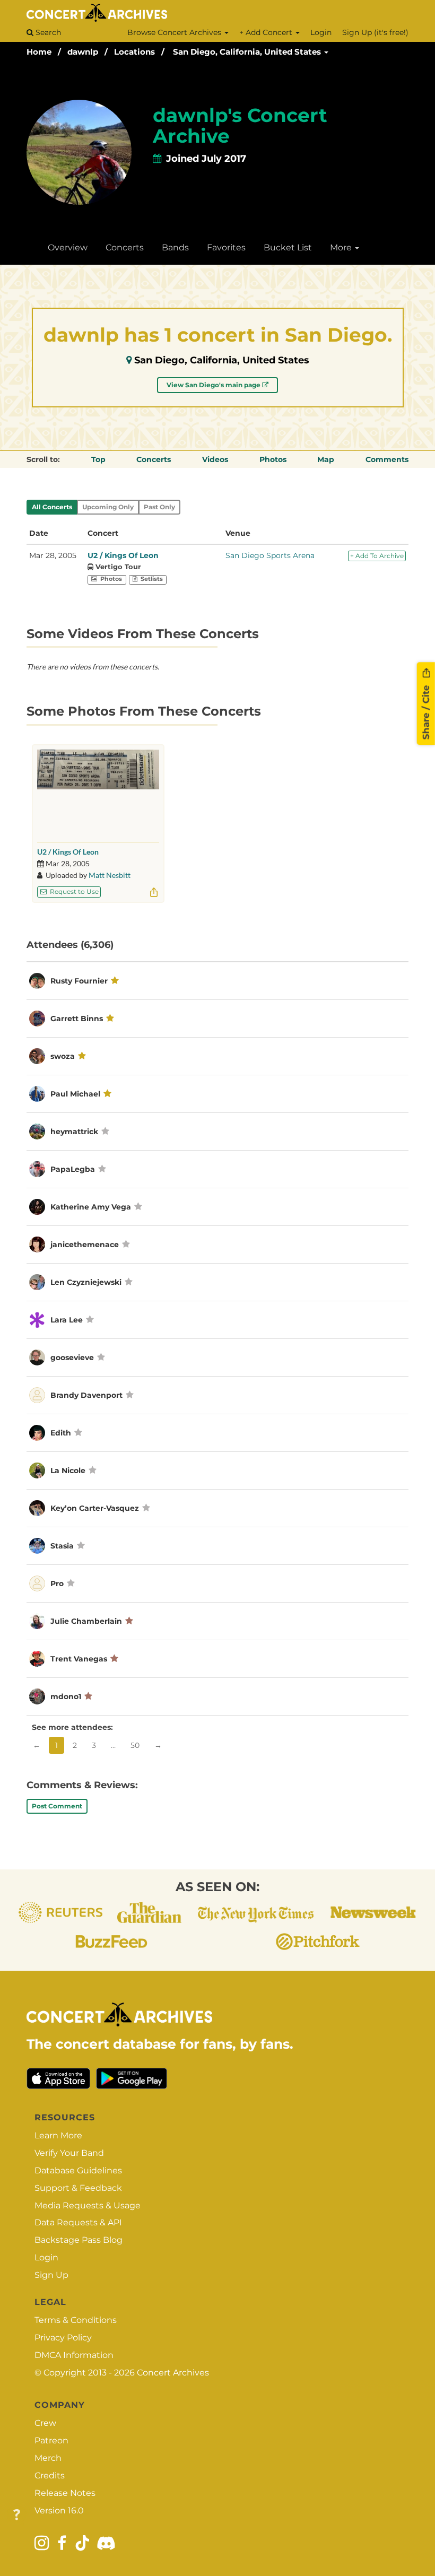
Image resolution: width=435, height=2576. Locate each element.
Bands (175, 247)
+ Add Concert (267, 32)
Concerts (125, 247)
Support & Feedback (78, 2188)
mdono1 (66, 1696)
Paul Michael (75, 1094)
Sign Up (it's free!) (375, 32)
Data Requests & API (78, 2222)
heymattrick (74, 1132)
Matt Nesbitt (110, 875)
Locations (134, 52)
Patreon (51, 2440)
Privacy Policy (63, 2338)
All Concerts (52, 507)
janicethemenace (85, 1245)
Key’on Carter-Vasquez (95, 1508)
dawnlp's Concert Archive (240, 126)
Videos (215, 459)
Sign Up (51, 2275)
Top (98, 459)
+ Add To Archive (377, 556)
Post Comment (57, 1806)
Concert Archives (173, 2373)
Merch (48, 2458)
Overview (68, 247)
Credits (50, 2475)
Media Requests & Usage (88, 2205)
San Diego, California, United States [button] (248, 52)
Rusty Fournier (79, 981)
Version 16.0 (59, 2510)
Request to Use (73, 891)
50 (135, 1745)
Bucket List (288, 247)
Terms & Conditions (76, 2320)
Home (39, 52)
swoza (63, 1056)
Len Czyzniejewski (86, 1282)
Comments (387, 459)
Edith (62, 1433)
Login (321, 32)
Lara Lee (67, 1320)
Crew (45, 2423)
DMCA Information (74, 2355)
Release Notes (65, 2493)
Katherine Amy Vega (91, 1207)
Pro (57, 1583)
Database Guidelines (78, 2170)
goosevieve (72, 1357)
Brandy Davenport (86, 1395)
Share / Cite (426, 711)
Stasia (63, 1546)
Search (47, 32)
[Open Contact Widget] (17, 2515)
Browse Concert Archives (175, 32)
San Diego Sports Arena (270, 555)
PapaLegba (73, 1169)
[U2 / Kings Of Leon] (98, 793)
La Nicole (68, 1470)
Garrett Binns (77, 1019)
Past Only (159, 507)
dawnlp (83, 52)
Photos (273, 459)
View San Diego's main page (214, 385)
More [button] (342, 247)
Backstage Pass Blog (79, 2240)
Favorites (226, 247)
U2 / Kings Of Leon (123, 555)
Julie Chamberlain (86, 1621)
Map (326, 459)
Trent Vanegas (79, 1659)
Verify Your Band (69, 2153)
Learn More (58, 2135)
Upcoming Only (108, 507)
